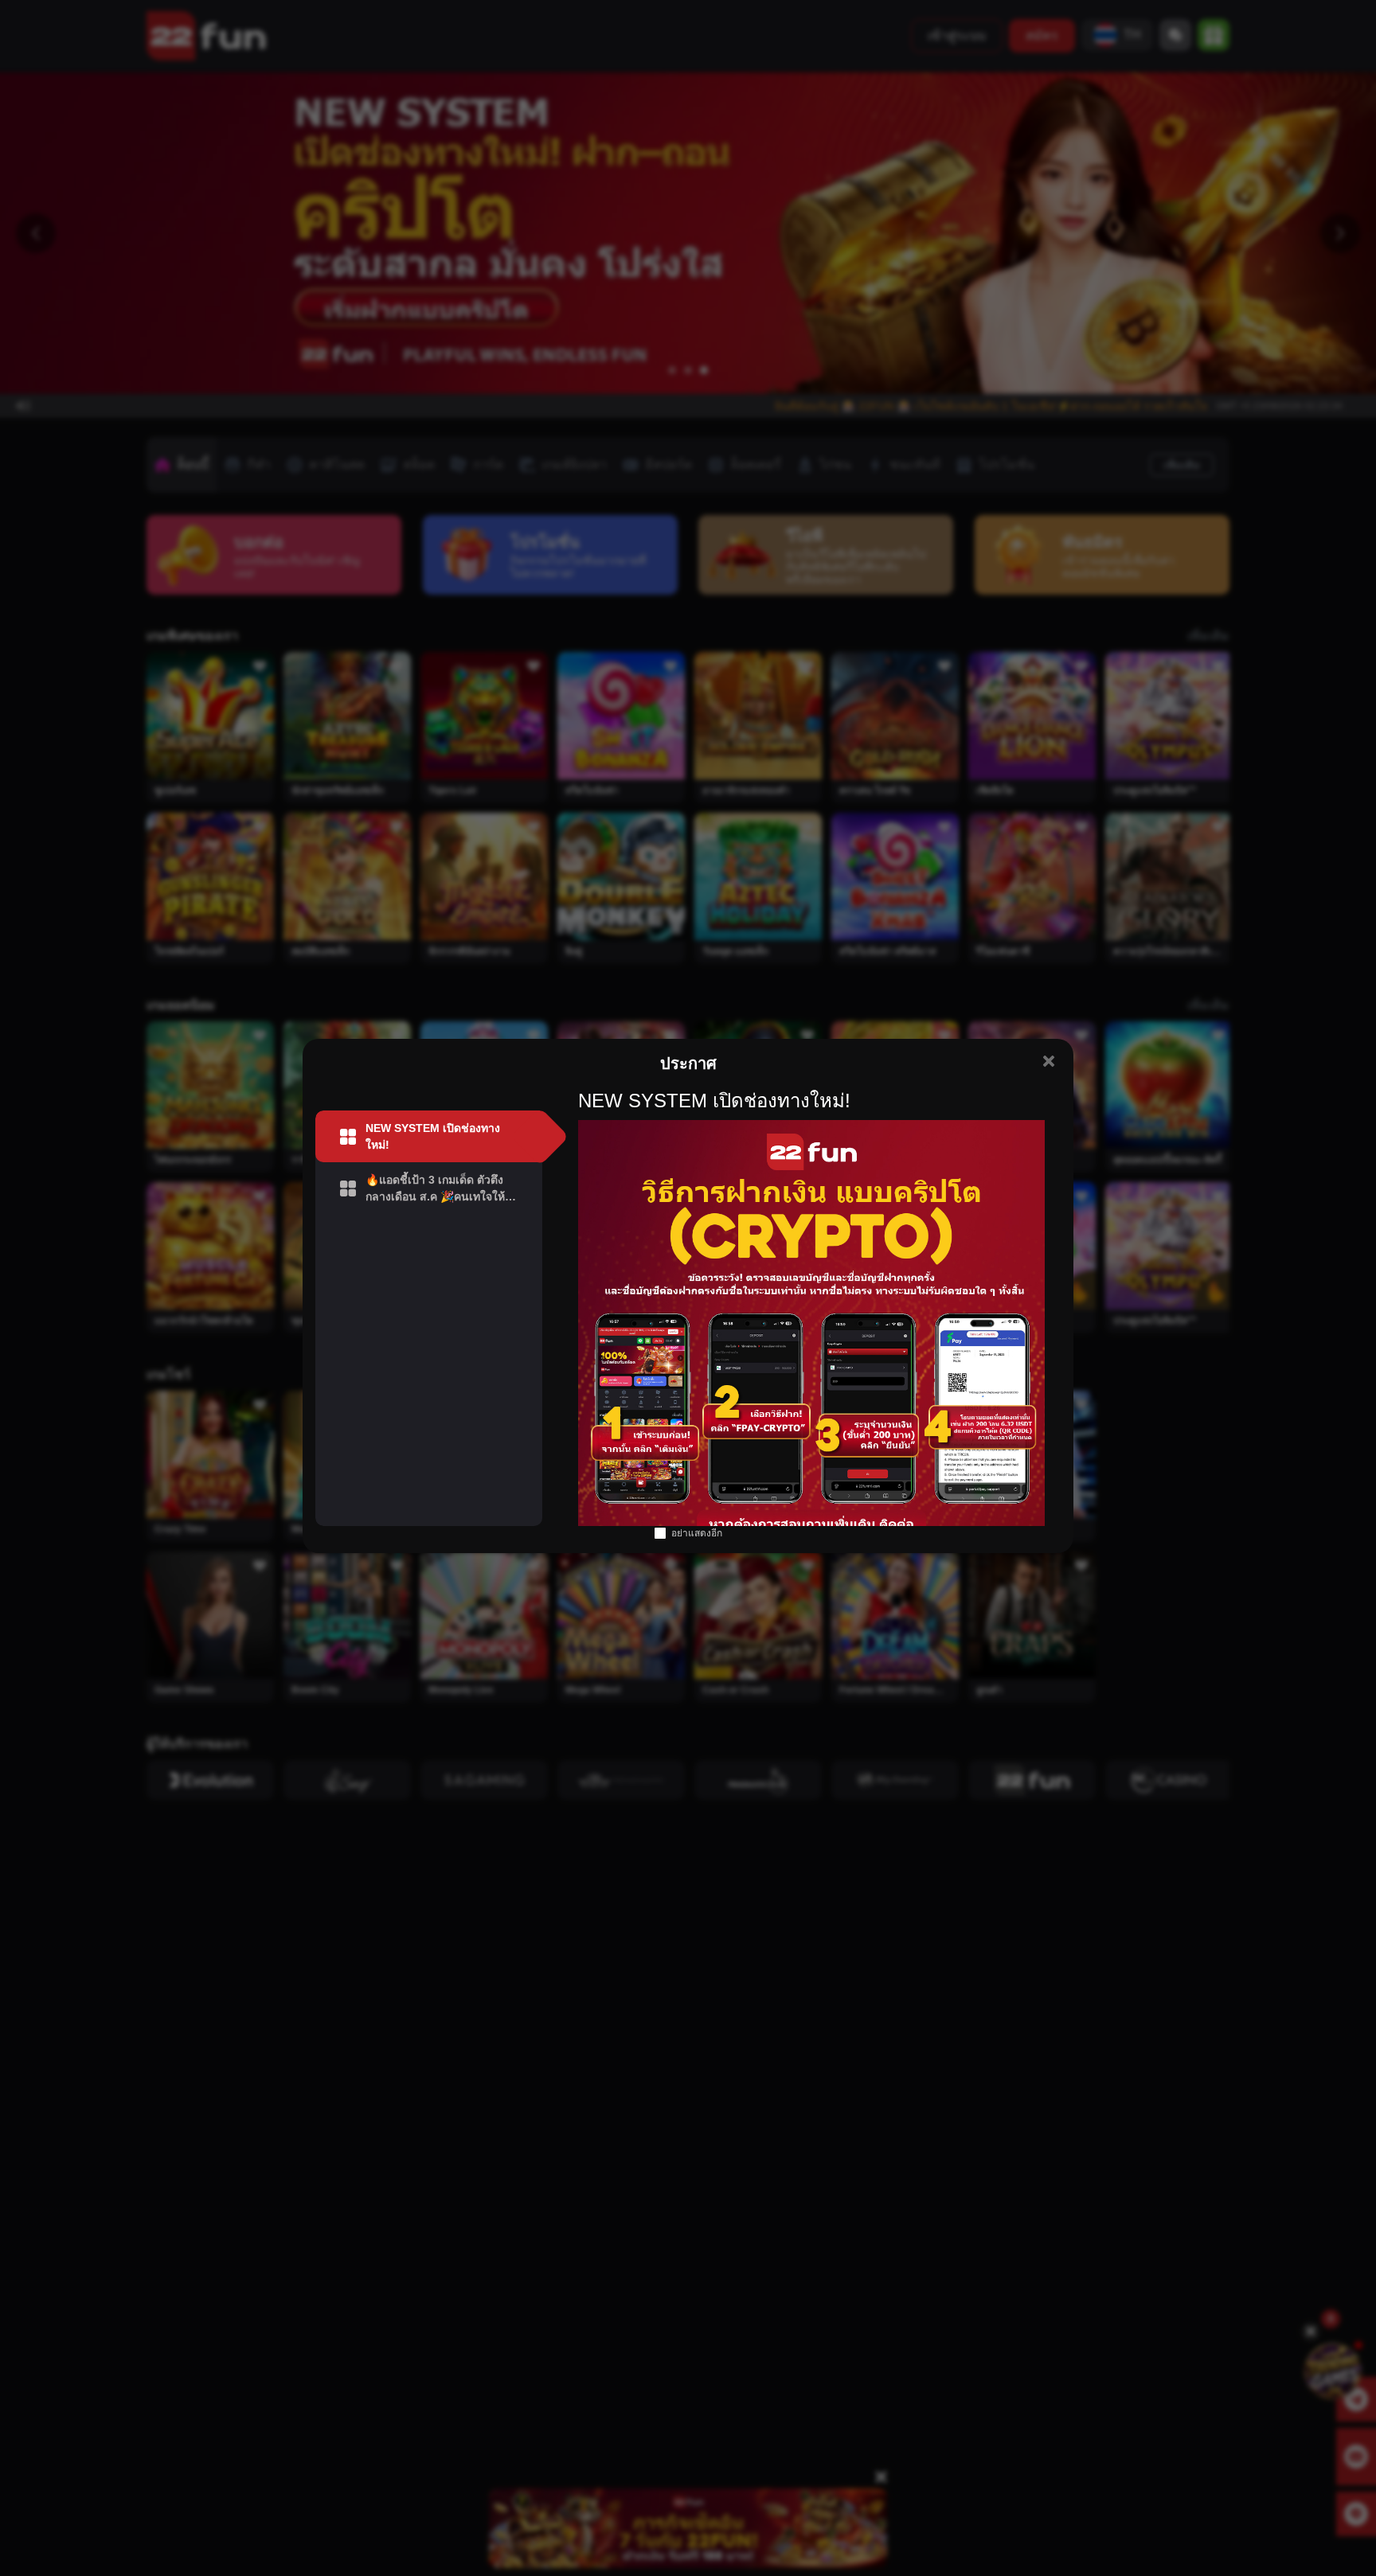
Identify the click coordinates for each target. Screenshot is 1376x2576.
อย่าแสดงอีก (697, 1533)
